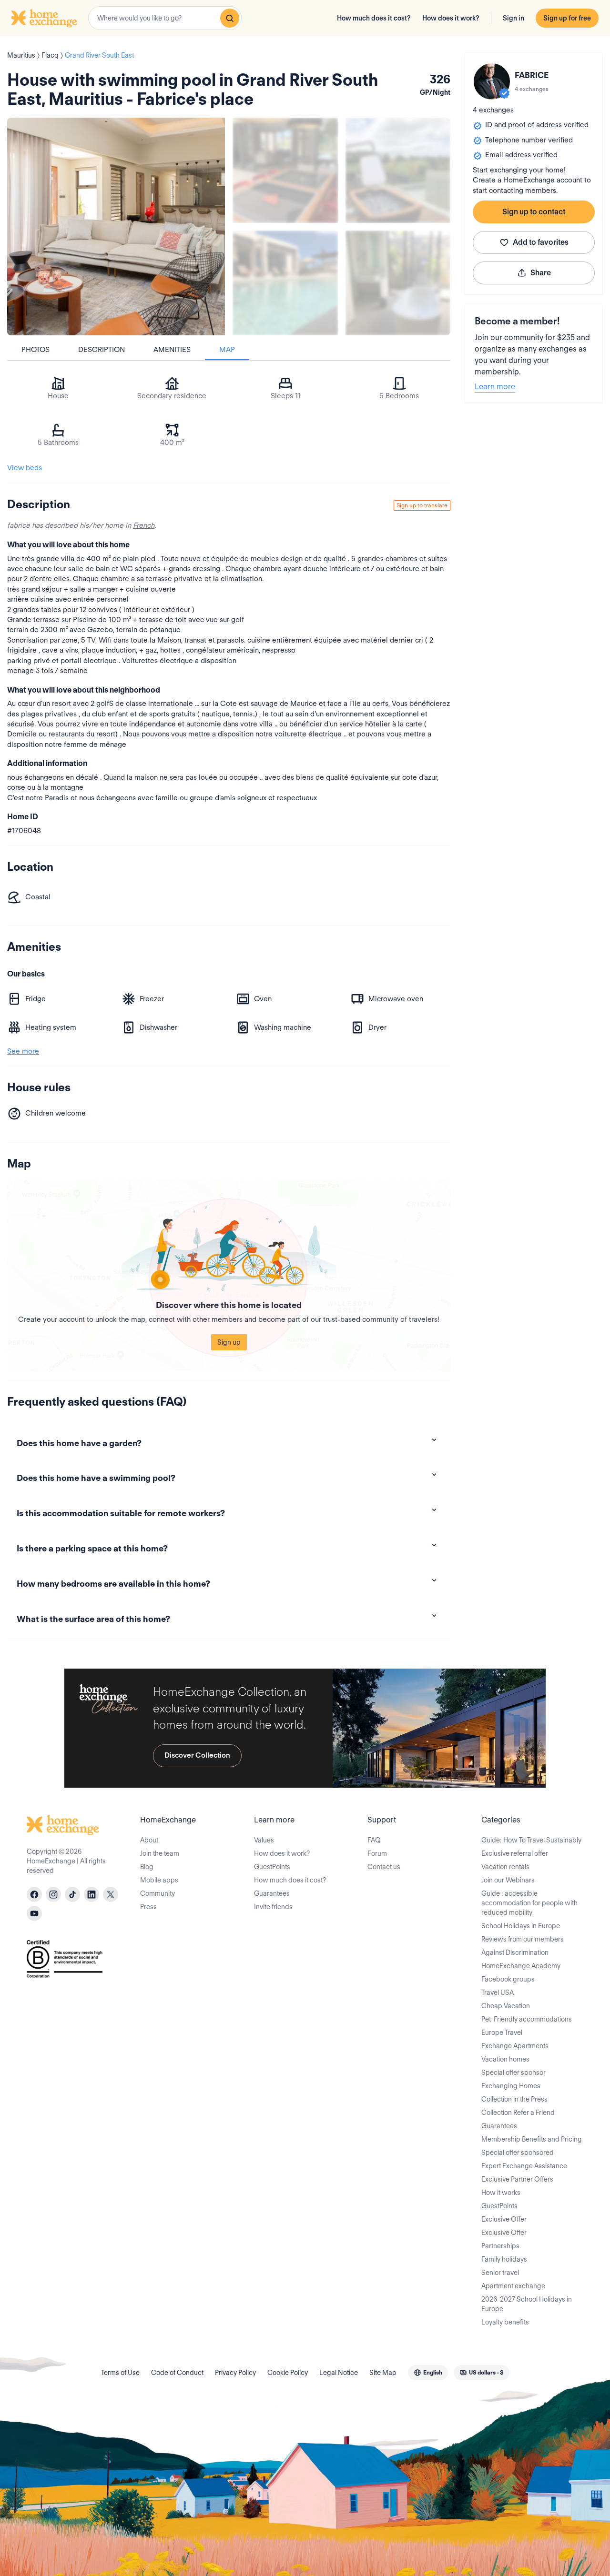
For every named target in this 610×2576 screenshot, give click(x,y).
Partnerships (500, 2246)
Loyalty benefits (505, 2322)
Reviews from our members (523, 1939)
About (149, 1840)
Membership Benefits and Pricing (532, 2139)
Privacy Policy (235, 2373)
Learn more (495, 387)
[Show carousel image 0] (116, 226)
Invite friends (273, 1907)
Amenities (172, 350)
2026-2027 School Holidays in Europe (527, 2304)
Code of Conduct (177, 2373)
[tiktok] (72, 1894)
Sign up (229, 1342)
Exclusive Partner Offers (517, 2179)
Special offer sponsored (518, 2153)
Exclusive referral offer (515, 1853)
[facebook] (34, 1894)
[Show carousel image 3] (285, 283)
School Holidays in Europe (521, 1926)
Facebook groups (508, 1979)
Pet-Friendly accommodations (527, 2019)
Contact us (384, 1867)
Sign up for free (567, 18)
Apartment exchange (513, 2286)
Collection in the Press (514, 2099)
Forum (377, 1853)
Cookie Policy (288, 2373)
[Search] (230, 18)
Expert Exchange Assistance (524, 2166)
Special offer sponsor (513, 2073)
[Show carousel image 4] (398, 283)
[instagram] (53, 1894)
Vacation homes (505, 2059)
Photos (36, 350)
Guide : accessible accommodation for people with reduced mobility (529, 1903)
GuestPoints (272, 1867)
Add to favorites (541, 242)
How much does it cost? (374, 18)
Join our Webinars (508, 1880)
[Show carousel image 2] (398, 170)
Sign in (513, 18)
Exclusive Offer (504, 2219)
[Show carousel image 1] (285, 170)
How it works (501, 2193)
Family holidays (504, 2259)
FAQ (374, 1840)
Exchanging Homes (511, 2086)
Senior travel (500, 2273)
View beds (25, 468)
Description (102, 350)
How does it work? (451, 18)
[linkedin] (91, 1894)
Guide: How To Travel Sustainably (531, 1840)
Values (264, 1840)
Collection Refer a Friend (518, 2113)
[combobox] (165, 18)
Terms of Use (120, 2373)
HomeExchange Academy (521, 1966)
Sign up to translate (422, 505)
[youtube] (34, 1913)
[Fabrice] (492, 81)
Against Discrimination (515, 1952)
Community (158, 1893)
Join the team (160, 1853)
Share (541, 273)
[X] (111, 1894)
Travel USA (498, 1992)
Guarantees (272, 1893)
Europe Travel (502, 2033)
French (144, 525)
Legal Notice (339, 2373)
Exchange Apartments (515, 2046)
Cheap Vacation (506, 2006)
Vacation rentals (505, 1867)
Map (227, 350)
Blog (147, 1867)
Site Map (383, 2373)
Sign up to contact (534, 212)
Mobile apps (159, 1880)
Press (148, 1907)
